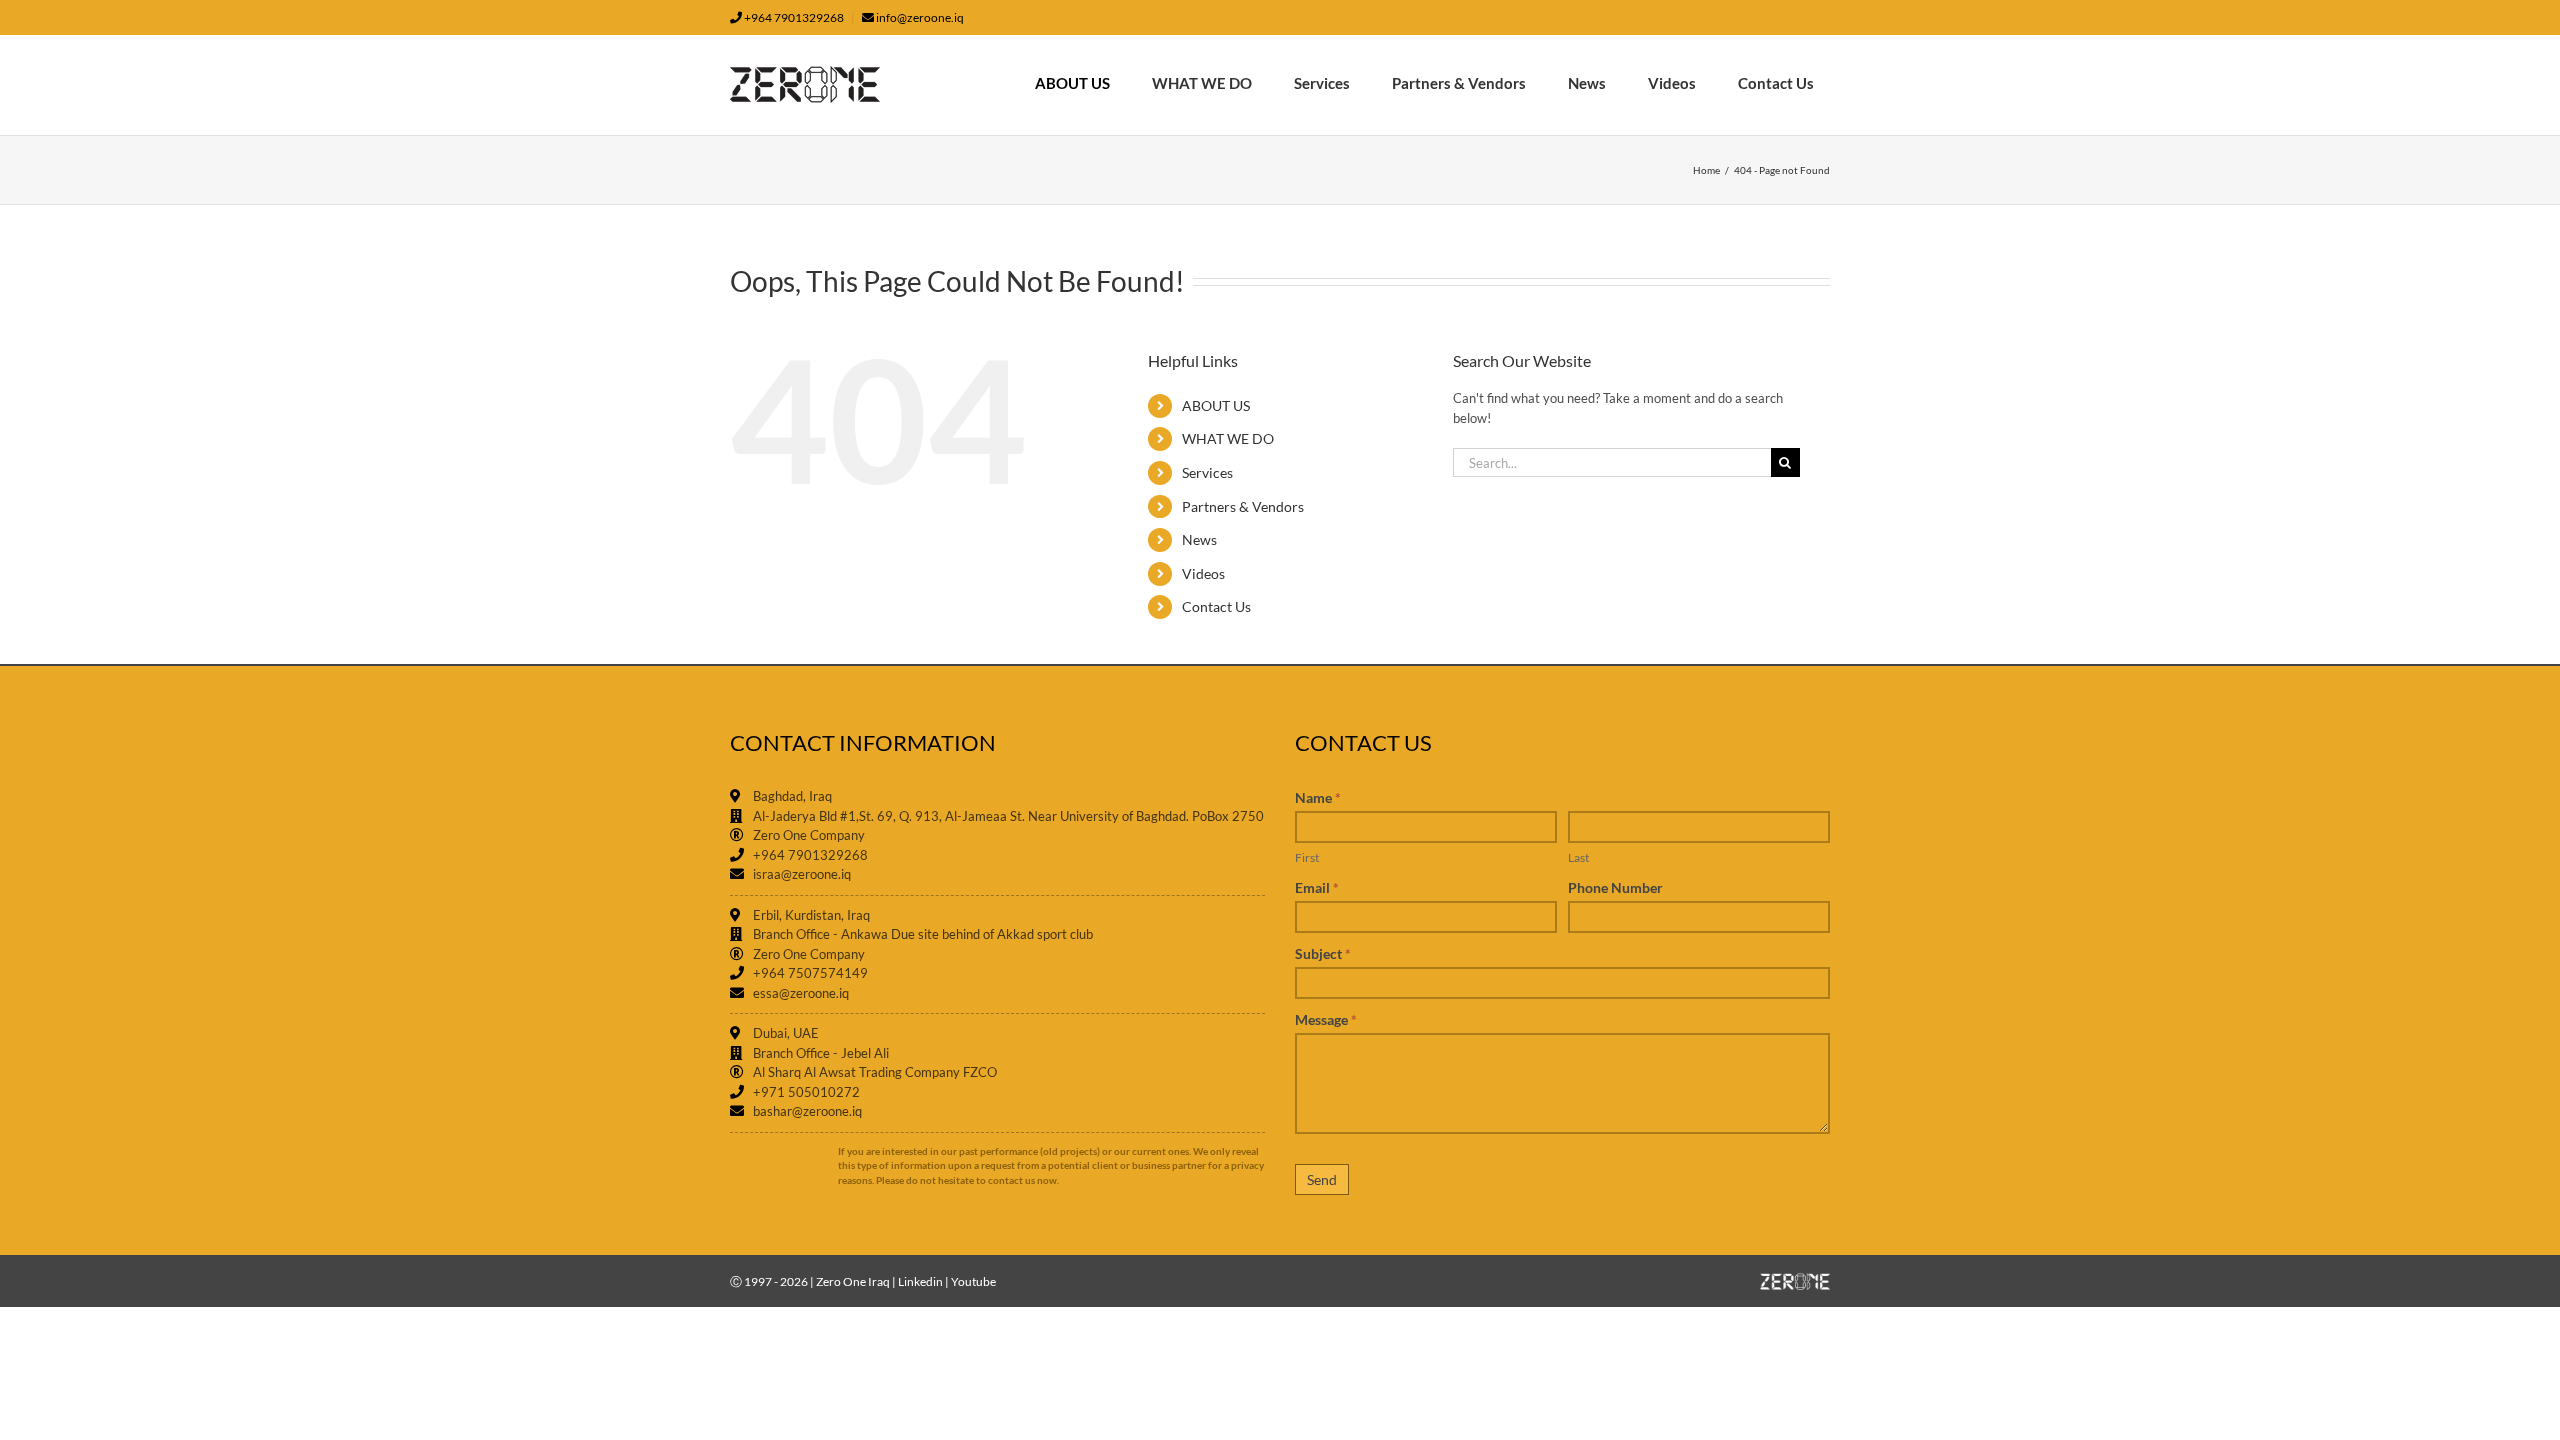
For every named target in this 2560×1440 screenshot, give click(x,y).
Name (1318, 797)
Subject (1323, 953)
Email (1317, 887)
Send (1322, 1179)
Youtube (973, 1281)
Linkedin (920, 1281)
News (1199, 539)
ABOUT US (1216, 405)
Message (1326, 1019)
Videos (1203, 573)
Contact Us (1216, 606)
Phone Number (1615, 887)
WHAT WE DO (1228, 438)
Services (1207, 472)
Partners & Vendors (1243, 506)
